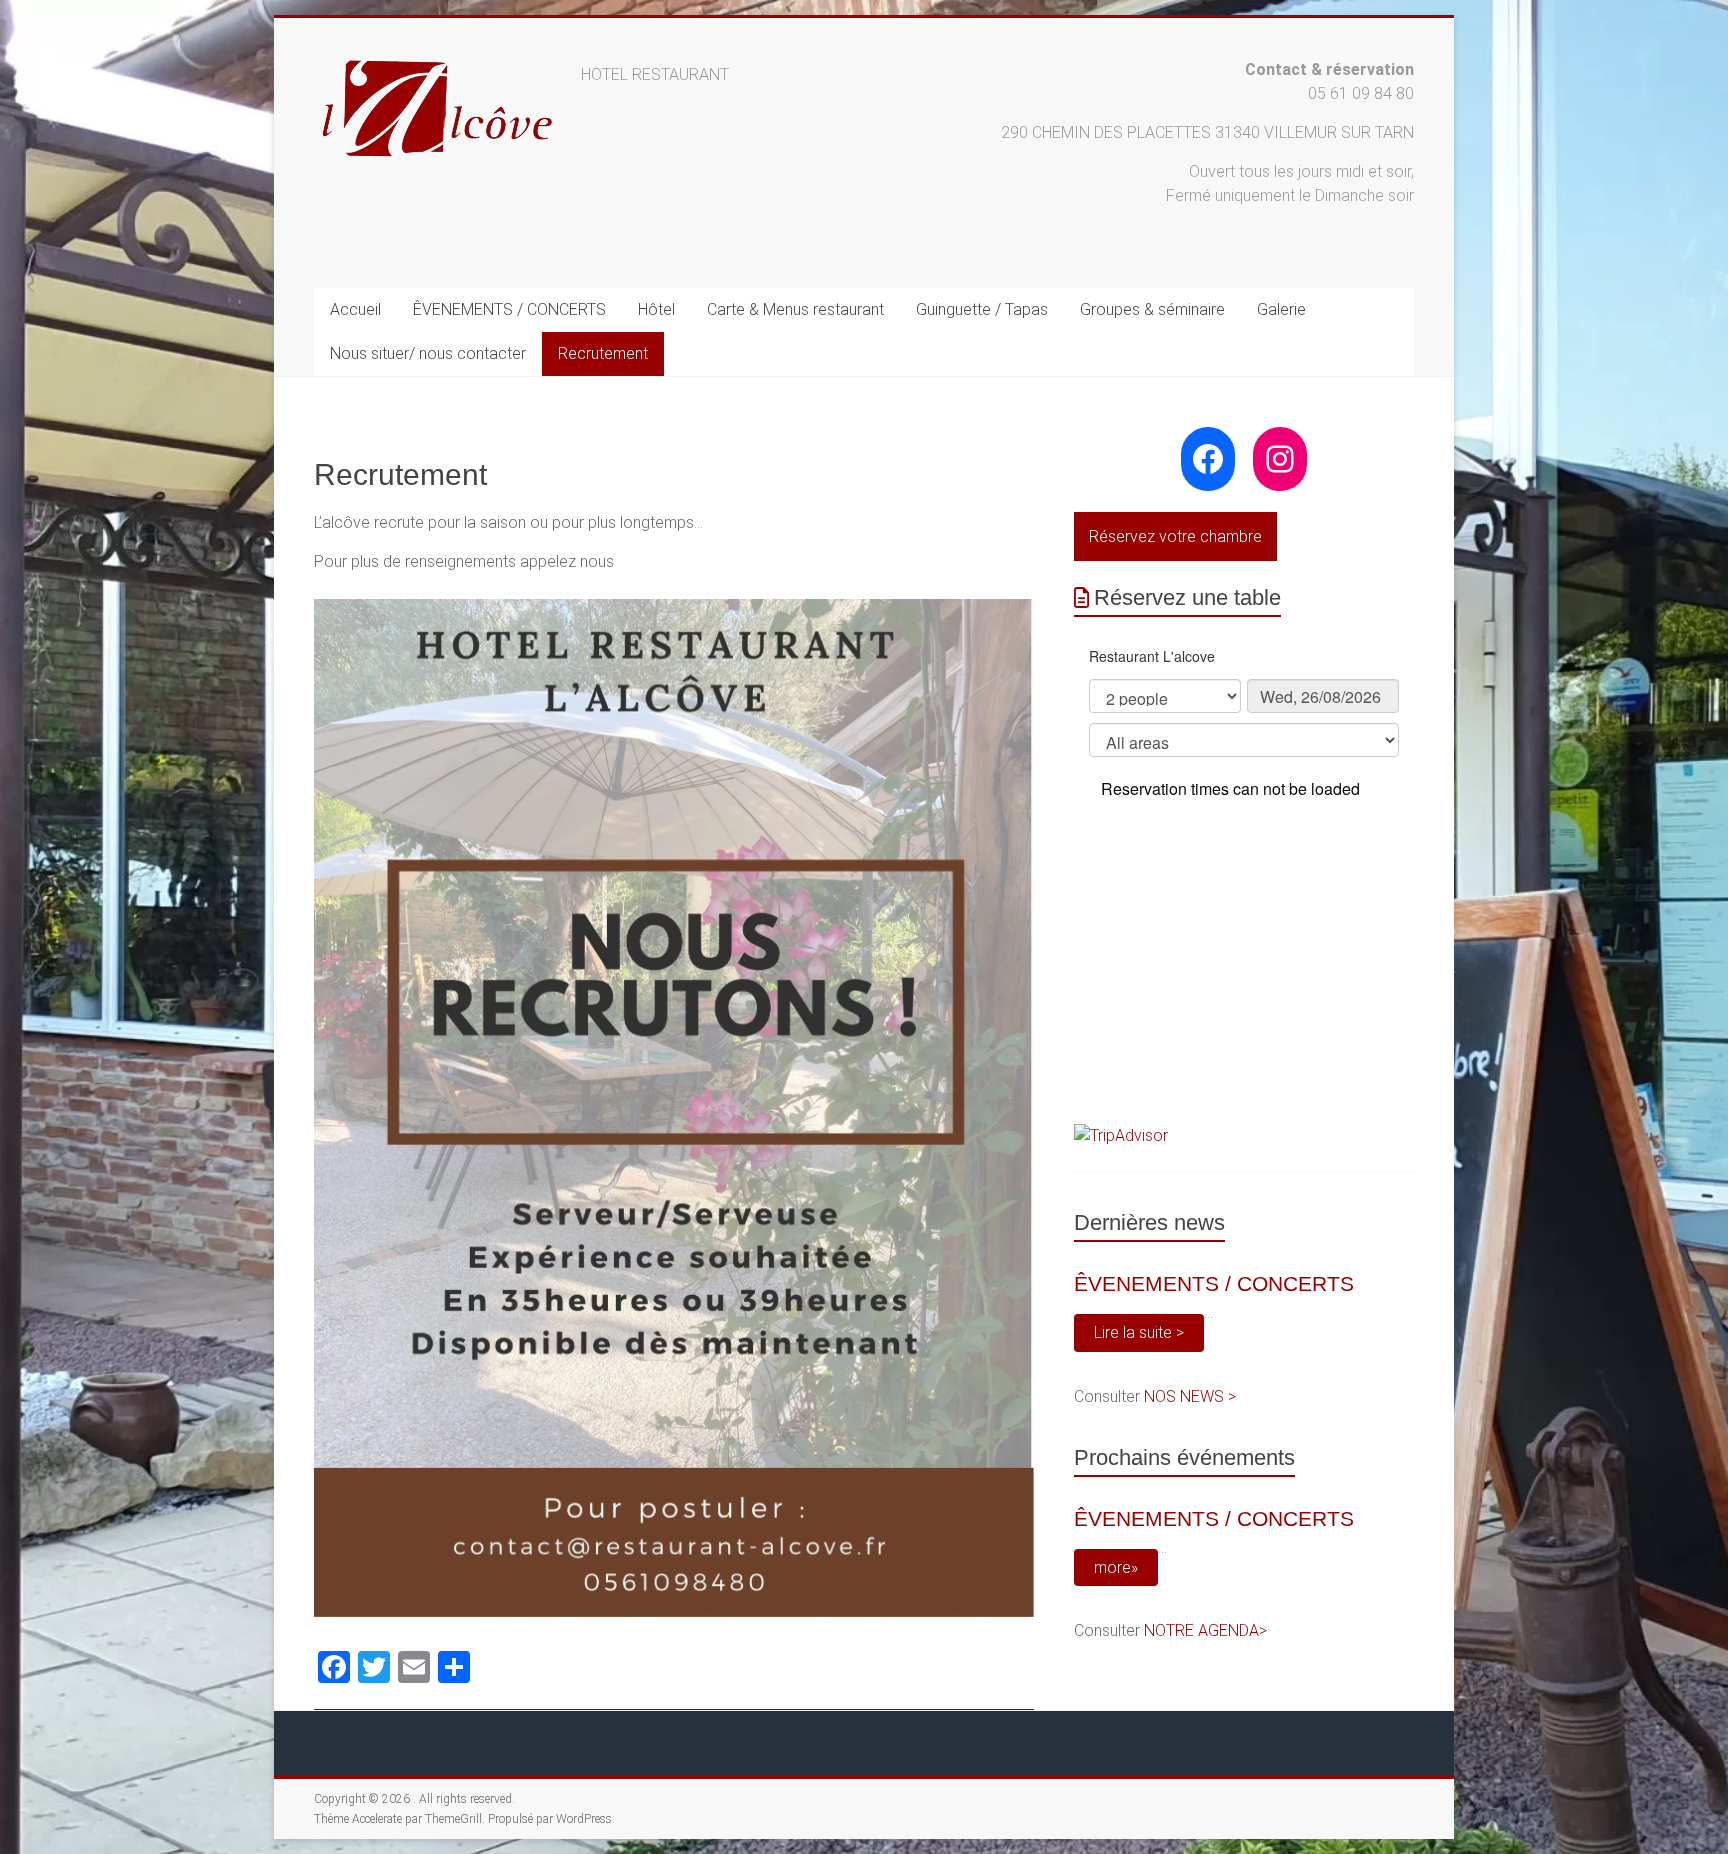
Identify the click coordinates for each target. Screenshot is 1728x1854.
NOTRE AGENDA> (1205, 1630)
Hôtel (656, 309)
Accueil (355, 309)
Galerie (1281, 309)
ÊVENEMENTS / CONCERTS (509, 309)
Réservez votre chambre (1175, 536)
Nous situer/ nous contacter (428, 353)
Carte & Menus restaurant (795, 309)
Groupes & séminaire (1152, 309)
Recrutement (603, 353)
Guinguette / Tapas (982, 309)
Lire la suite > (1139, 1332)
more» (1116, 1567)
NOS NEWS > (1190, 1396)
